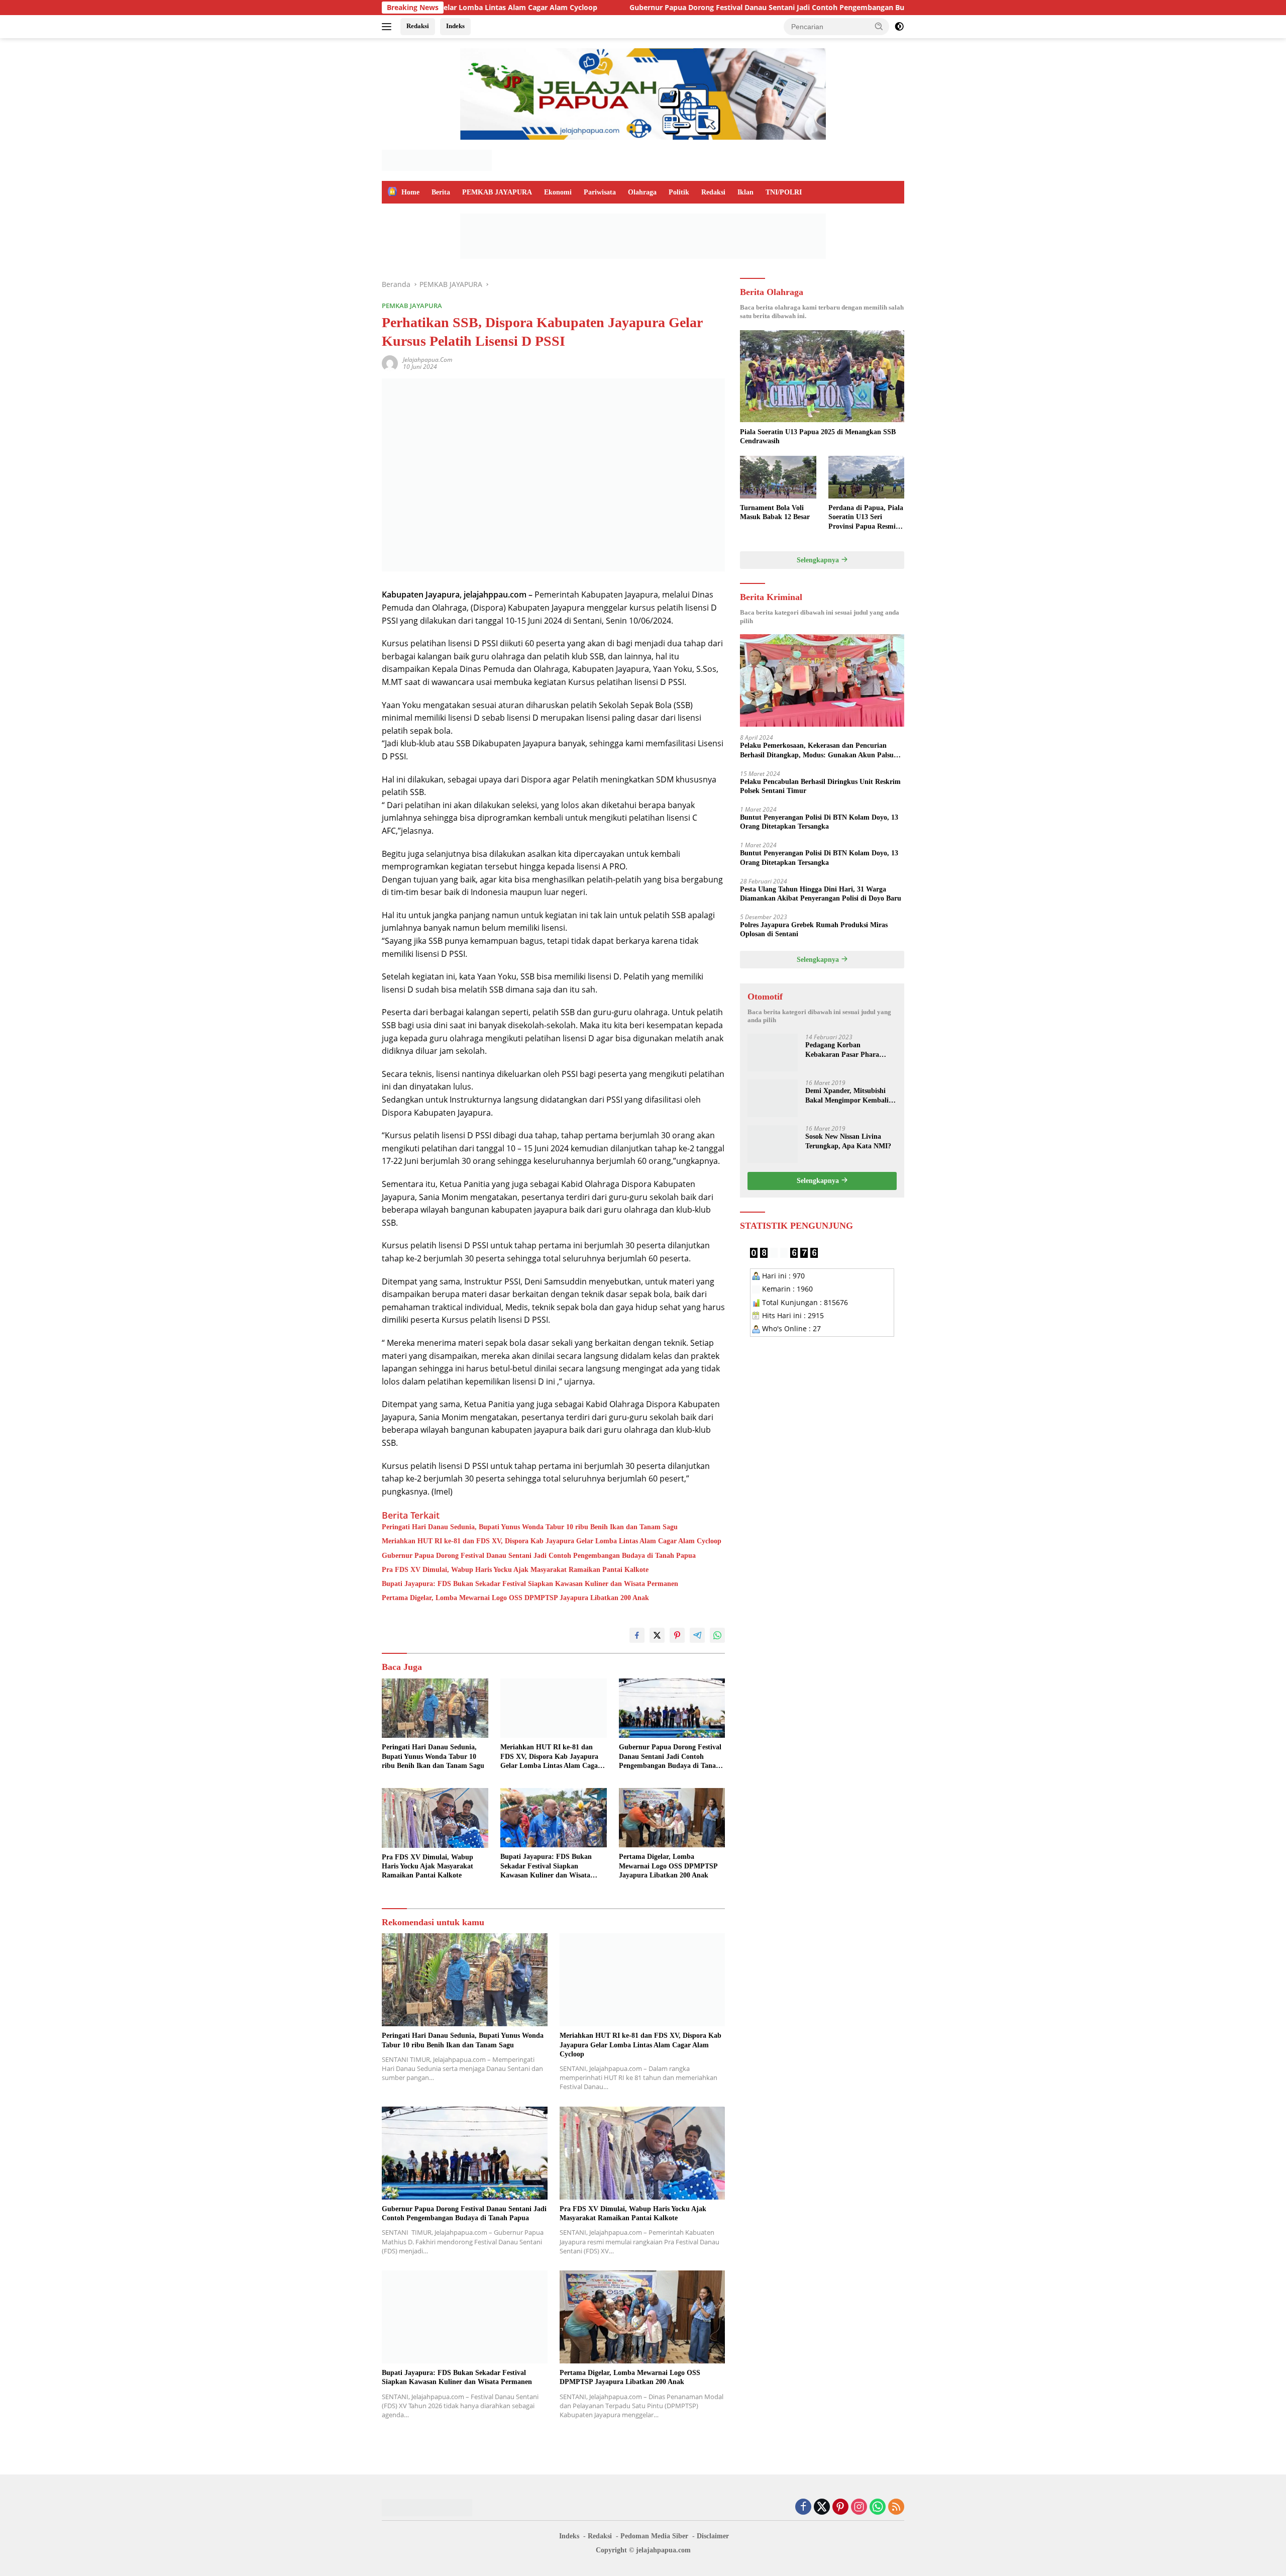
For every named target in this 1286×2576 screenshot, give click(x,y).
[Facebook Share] (637, 1635)
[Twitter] (822, 2507)
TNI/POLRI (784, 192)
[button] (879, 26)
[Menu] (389, 27)
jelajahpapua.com (427, 360)
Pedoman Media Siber (654, 2536)
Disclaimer (713, 2536)
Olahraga (642, 192)
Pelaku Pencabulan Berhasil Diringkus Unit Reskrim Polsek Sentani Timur (820, 786)
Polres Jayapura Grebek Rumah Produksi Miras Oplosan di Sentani (814, 929)
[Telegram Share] (697, 1635)
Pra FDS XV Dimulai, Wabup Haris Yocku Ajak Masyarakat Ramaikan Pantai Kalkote (515, 1570)
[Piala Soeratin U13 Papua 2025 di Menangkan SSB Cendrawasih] (822, 376)
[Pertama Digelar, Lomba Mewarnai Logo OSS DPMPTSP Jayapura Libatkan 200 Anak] (672, 1818)
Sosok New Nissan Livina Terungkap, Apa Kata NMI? (848, 1141)
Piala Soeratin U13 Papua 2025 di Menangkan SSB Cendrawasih (818, 436)
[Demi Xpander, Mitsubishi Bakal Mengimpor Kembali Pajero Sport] (773, 1098)
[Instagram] (859, 2507)
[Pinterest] (840, 2507)
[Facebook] (803, 2507)
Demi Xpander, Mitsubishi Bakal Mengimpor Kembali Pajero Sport (847, 1096)
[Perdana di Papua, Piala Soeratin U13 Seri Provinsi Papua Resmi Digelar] (866, 477)
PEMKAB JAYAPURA (497, 192)
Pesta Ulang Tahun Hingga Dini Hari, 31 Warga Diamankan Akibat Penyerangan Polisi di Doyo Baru (821, 893)
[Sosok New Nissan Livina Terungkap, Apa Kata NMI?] (773, 1144)
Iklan (745, 192)
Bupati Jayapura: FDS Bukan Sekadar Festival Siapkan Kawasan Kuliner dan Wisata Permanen (530, 1584)
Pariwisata (600, 192)
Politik (679, 192)
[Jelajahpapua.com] (437, 160)
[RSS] (896, 2507)
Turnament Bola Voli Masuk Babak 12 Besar (775, 512)
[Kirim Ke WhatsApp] (717, 1635)
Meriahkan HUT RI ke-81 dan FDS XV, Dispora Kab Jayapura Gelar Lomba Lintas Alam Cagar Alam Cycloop (552, 1541)
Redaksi (418, 26)
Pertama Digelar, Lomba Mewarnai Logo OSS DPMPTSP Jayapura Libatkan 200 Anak (515, 1598)
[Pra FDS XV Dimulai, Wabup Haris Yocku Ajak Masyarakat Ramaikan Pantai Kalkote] (435, 1818)
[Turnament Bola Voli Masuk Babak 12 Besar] (778, 477)
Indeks (455, 26)
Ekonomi (558, 192)
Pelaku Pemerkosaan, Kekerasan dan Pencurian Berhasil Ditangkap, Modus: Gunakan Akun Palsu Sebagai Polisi (817, 751)
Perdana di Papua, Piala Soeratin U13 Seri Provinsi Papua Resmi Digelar (866, 518)
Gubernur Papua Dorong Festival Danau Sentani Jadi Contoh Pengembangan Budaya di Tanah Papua (654, 8)
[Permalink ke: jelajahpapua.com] (390, 363)
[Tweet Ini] (657, 1635)
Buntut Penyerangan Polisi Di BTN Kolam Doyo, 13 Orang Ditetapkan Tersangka (819, 821)
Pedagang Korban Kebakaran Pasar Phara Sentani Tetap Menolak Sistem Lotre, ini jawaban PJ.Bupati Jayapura (845, 1050)
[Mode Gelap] (899, 27)
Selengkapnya (819, 560)
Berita (441, 192)
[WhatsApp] (878, 2507)
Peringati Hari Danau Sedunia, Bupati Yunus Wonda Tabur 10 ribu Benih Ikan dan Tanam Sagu (530, 1527)
